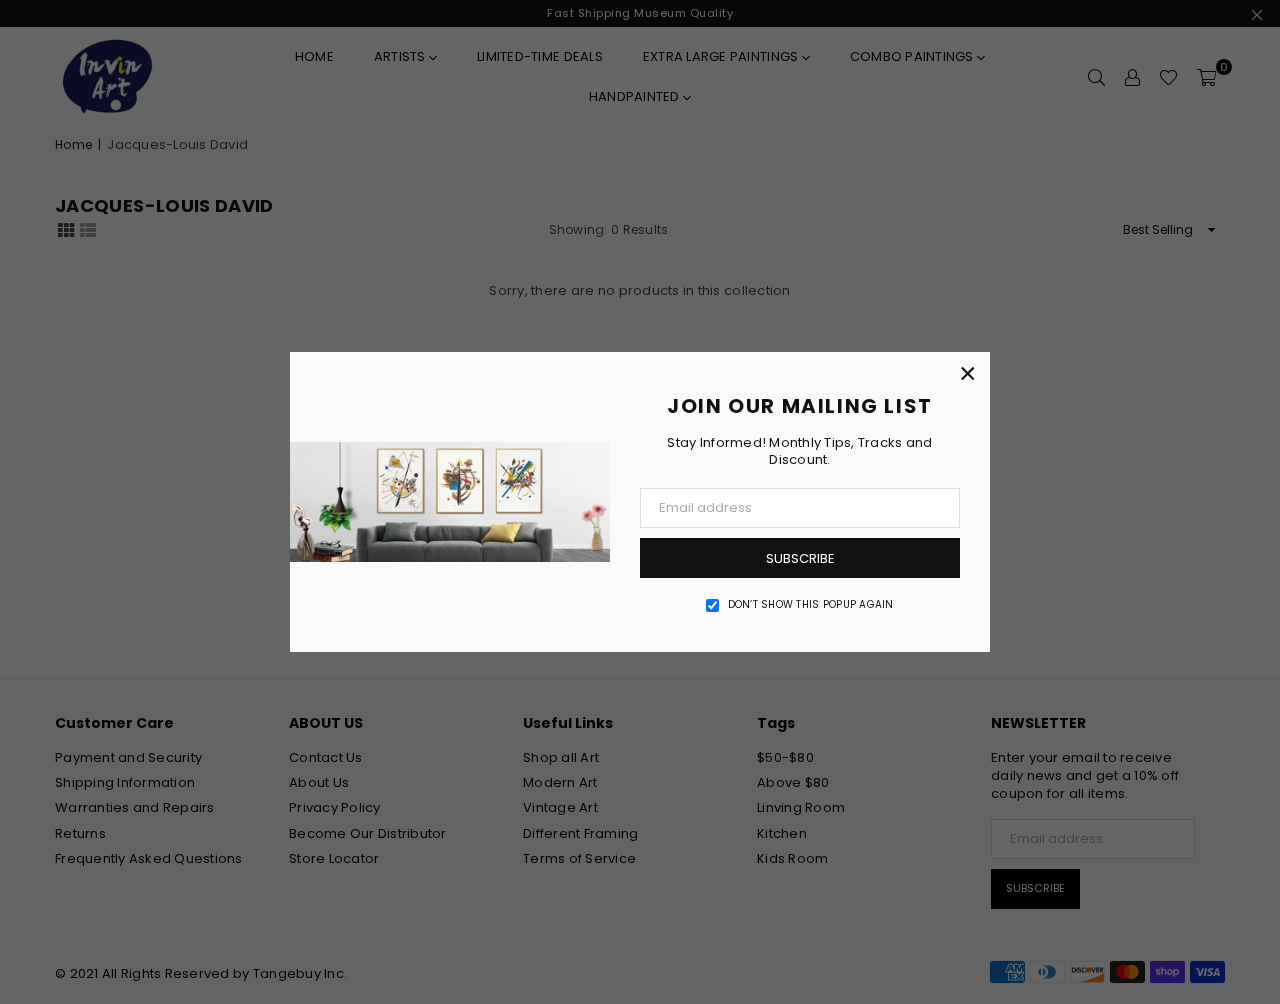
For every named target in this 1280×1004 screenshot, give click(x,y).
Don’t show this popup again (811, 605)
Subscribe (800, 558)
